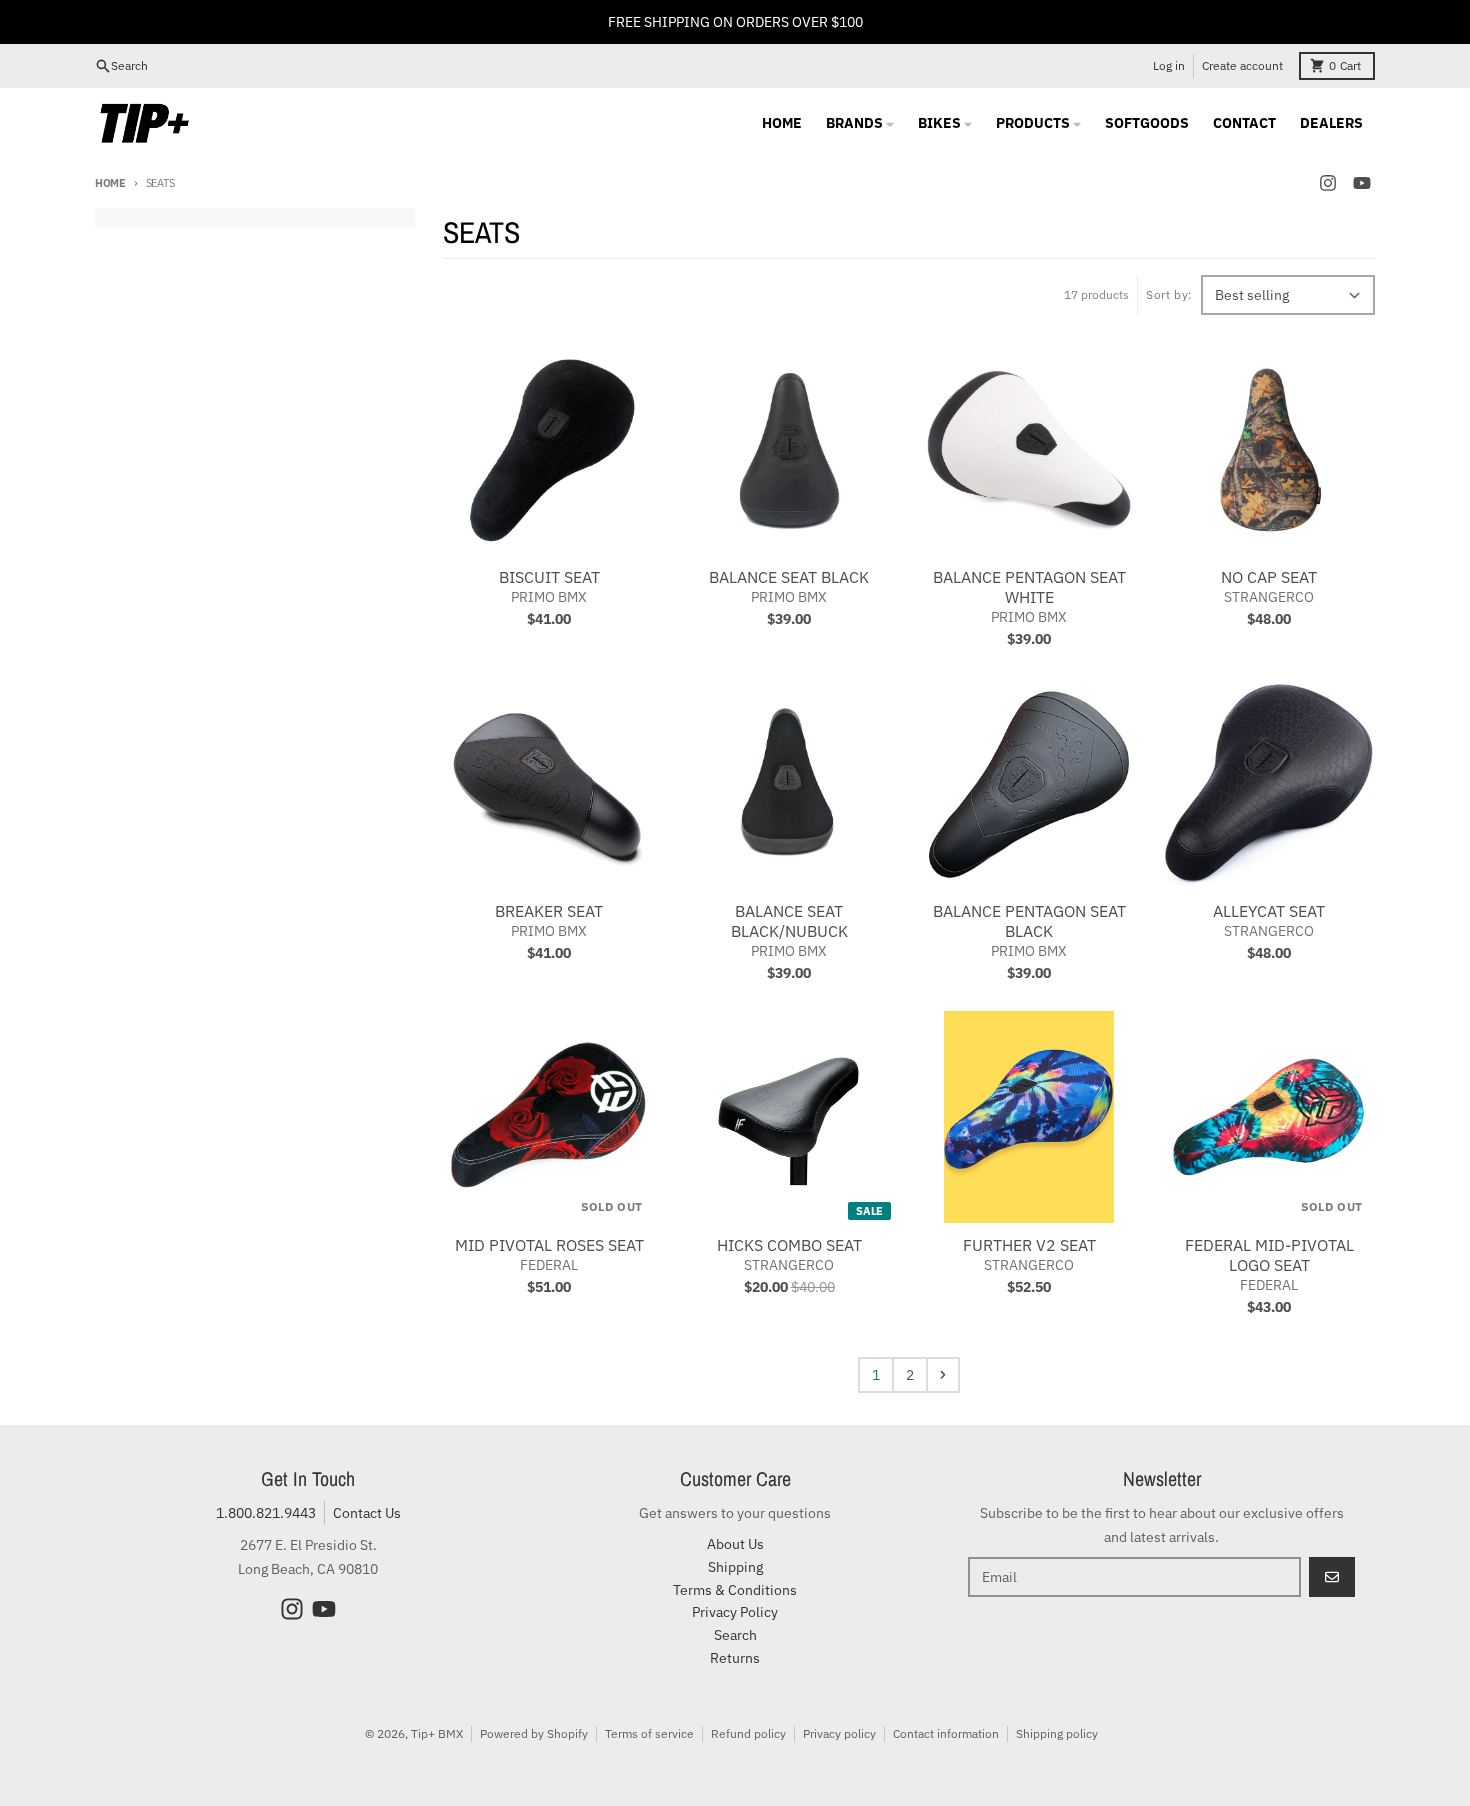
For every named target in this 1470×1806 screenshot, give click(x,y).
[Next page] (943, 1375)
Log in (1169, 65)
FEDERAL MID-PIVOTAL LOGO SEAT (1269, 1255)
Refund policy (748, 1733)
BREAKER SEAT (549, 911)
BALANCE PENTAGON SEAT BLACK (1029, 921)
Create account (1242, 65)
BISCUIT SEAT (549, 577)
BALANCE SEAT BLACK (789, 577)
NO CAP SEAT (1269, 577)
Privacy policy (839, 1733)
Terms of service (649, 1733)
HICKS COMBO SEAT (789, 1245)
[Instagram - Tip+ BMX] (1328, 183)
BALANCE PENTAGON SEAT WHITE (1029, 587)
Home (110, 183)
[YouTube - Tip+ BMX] (1362, 183)
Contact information (946, 1733)
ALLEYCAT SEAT (1269, 911)
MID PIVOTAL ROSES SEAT (549, 1245)
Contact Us (367, 1513)
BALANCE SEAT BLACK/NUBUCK (789, 921)
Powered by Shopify (534, 1733)
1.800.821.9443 (266, 1513)
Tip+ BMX (437, 1733)
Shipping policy (1057, 1733)
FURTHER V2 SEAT (1029, 1245)
